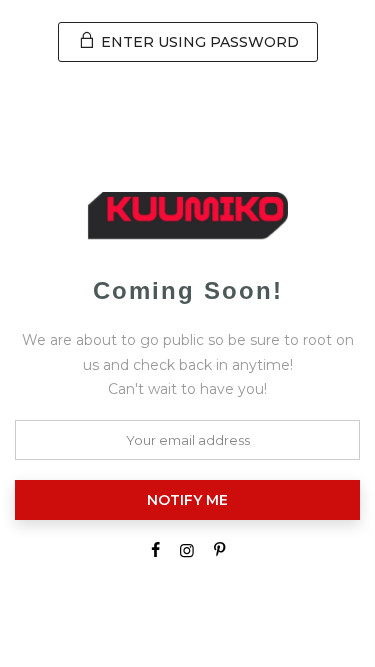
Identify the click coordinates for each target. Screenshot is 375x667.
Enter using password (198, 42)
